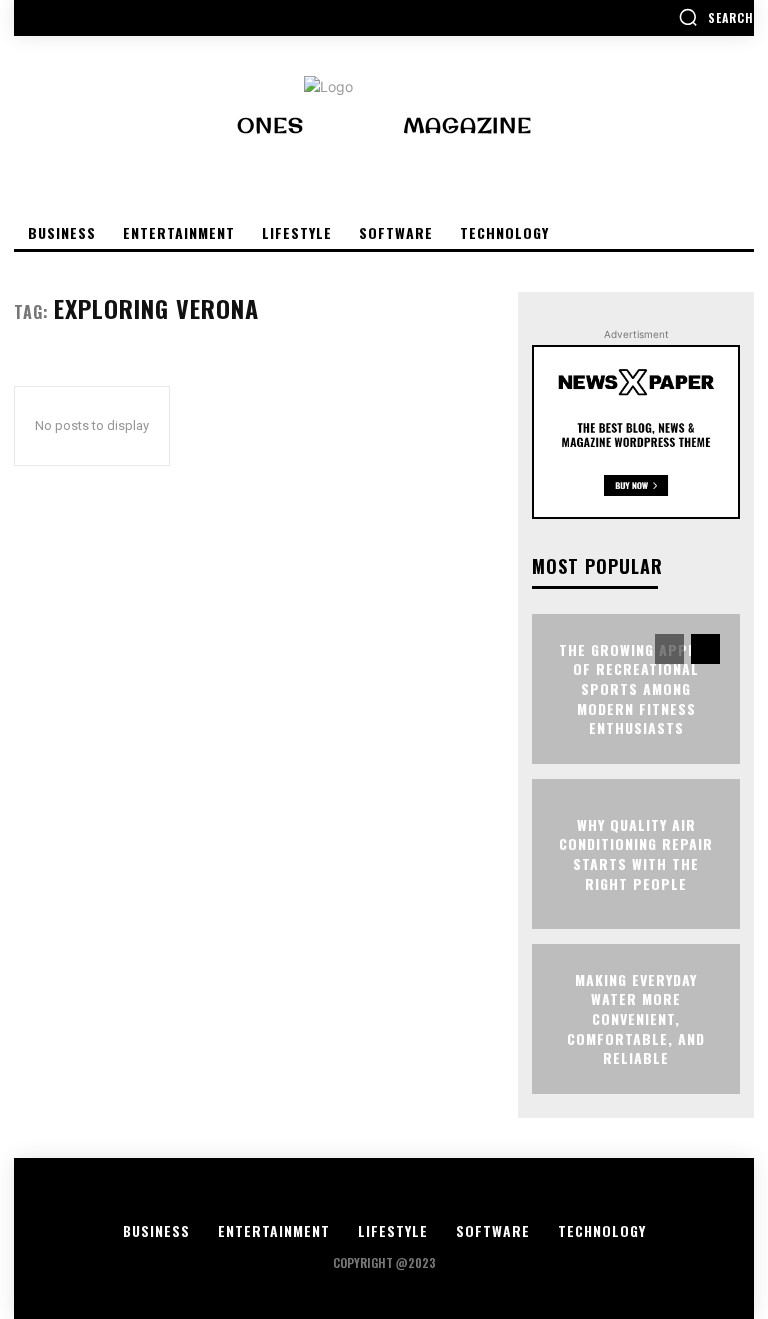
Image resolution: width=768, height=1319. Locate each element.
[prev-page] (669, 649)
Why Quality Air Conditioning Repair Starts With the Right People (636, 854)
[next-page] (705, 649)
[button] (716, 17)
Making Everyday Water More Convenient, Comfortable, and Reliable (636, 1018)
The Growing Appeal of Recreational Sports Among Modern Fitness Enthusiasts (636, 688)
